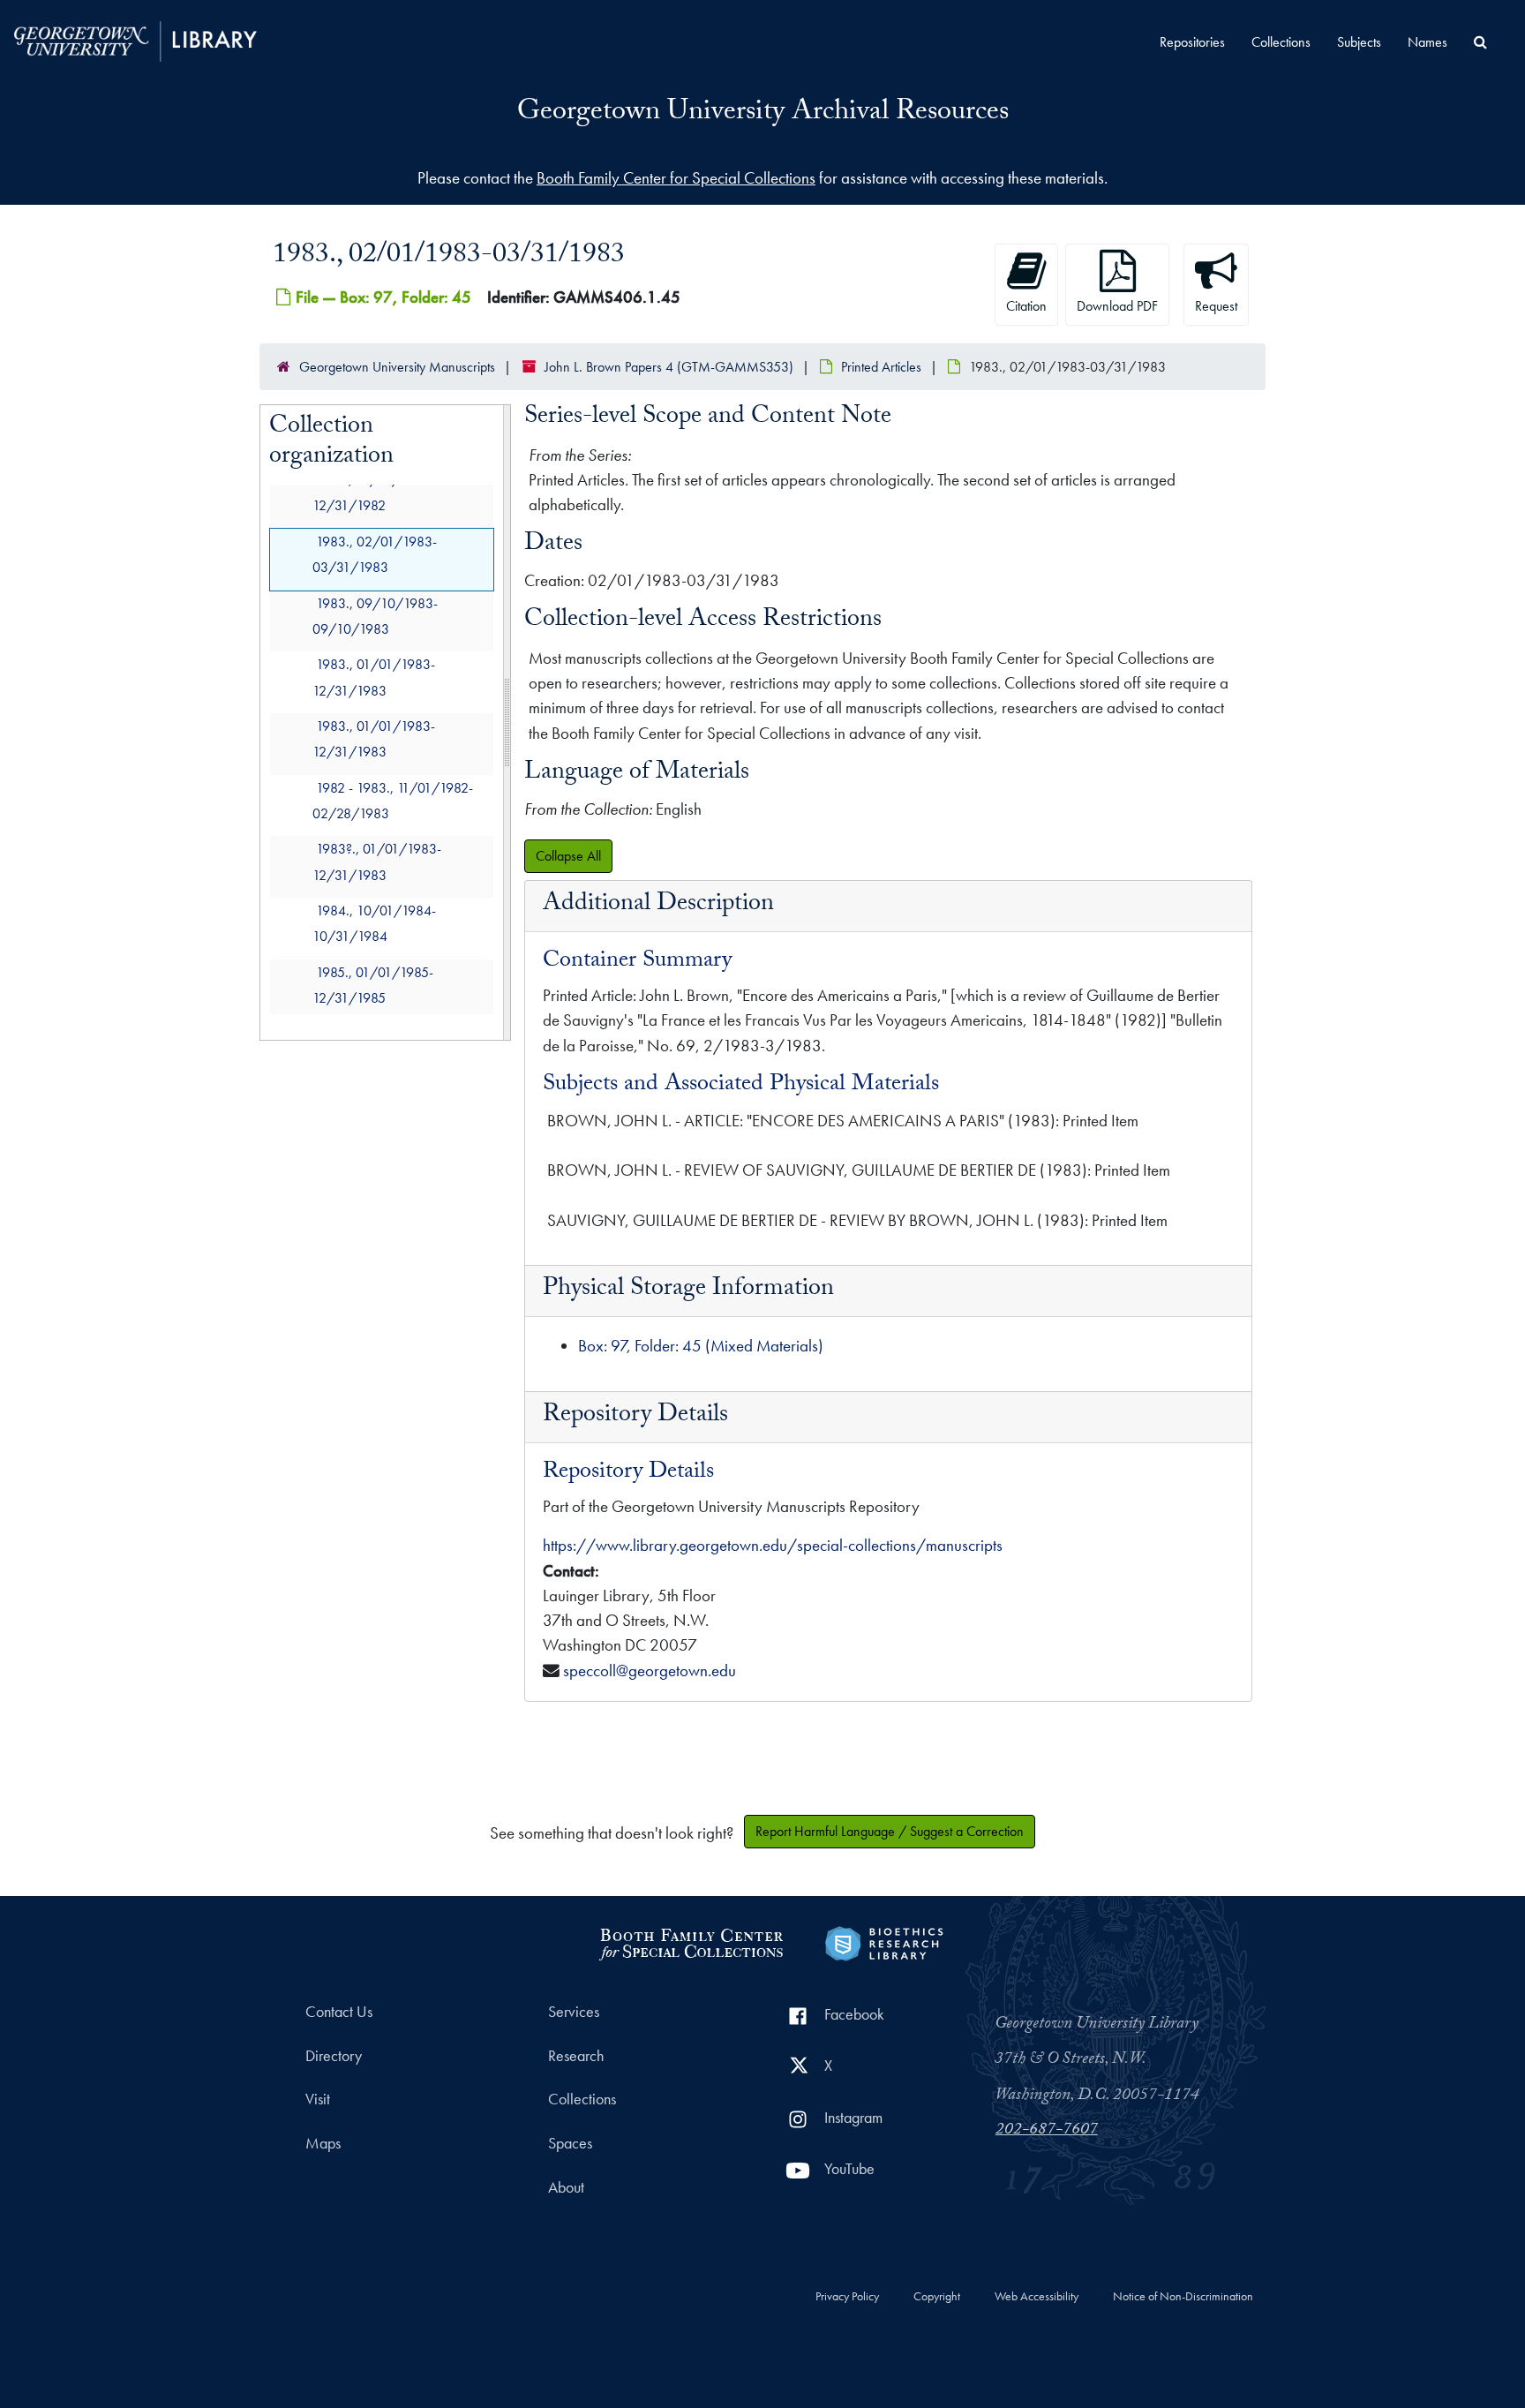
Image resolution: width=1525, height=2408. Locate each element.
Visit (318, 2099)
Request (1216, 306)
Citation (1026, 306)
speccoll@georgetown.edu (650, 1671)
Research (576, 2056)
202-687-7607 (1047, 2131)
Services (574, 2012)
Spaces (570, 2143)
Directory (334, 2056)
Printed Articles (881, 367)
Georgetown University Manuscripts (397, 367)
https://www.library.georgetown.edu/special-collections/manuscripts (773, 1545)
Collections (1281, 42)
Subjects (1359, 42)
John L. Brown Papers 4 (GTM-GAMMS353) (669, 367)
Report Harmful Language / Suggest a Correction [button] (890, 1831)
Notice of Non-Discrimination (1183, 2297)
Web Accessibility (1037, 2297)
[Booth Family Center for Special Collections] (691, 1941)
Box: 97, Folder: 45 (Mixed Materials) (701, 1346)
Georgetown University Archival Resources (763, 114)
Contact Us (339, 2012)
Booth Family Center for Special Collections (676, 178)
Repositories (1192, 42)
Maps (323, 2143)
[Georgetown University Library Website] (135, 39)
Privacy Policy (847, 2297)
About (566, 2187)
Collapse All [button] (568, 856)
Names (1427, 42)
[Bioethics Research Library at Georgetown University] (884, 1941)
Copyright (937, 2297)
